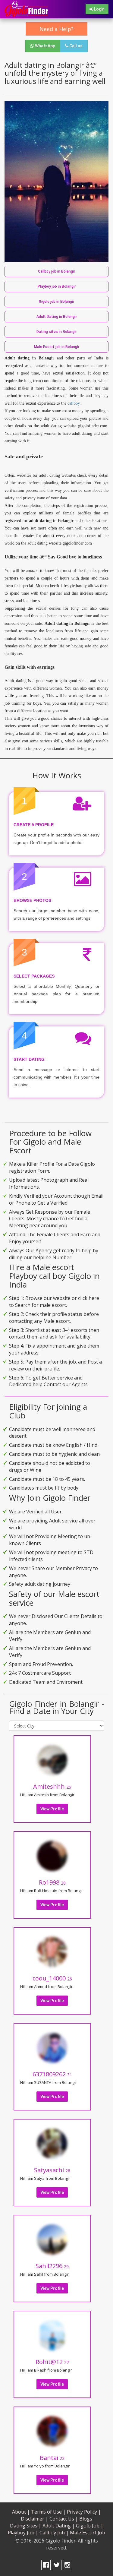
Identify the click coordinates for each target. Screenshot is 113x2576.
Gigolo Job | (90, 2526)
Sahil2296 (52, 2266)
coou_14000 (52, 1978)
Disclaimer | (35, 2519)
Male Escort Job (88, 2533)
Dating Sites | (26, 2526)
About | (21, 2512)
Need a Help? (56, 29)
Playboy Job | (23, 2533)
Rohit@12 (52, 2362)
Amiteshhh (52, 1786)
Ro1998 (52, 1882)
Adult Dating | (59, 2526)
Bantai (52, 2458)
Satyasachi (52, 2170)
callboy (74, 403)
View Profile (52, 1809)
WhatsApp (45, 46)
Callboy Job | (54, 2533)
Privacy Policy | (84, 2512)
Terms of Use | (48, 2512)
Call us (75, 46)
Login (99, 9)
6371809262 (52, 2074)
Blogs (86, 2519)
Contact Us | (64, 2519)
